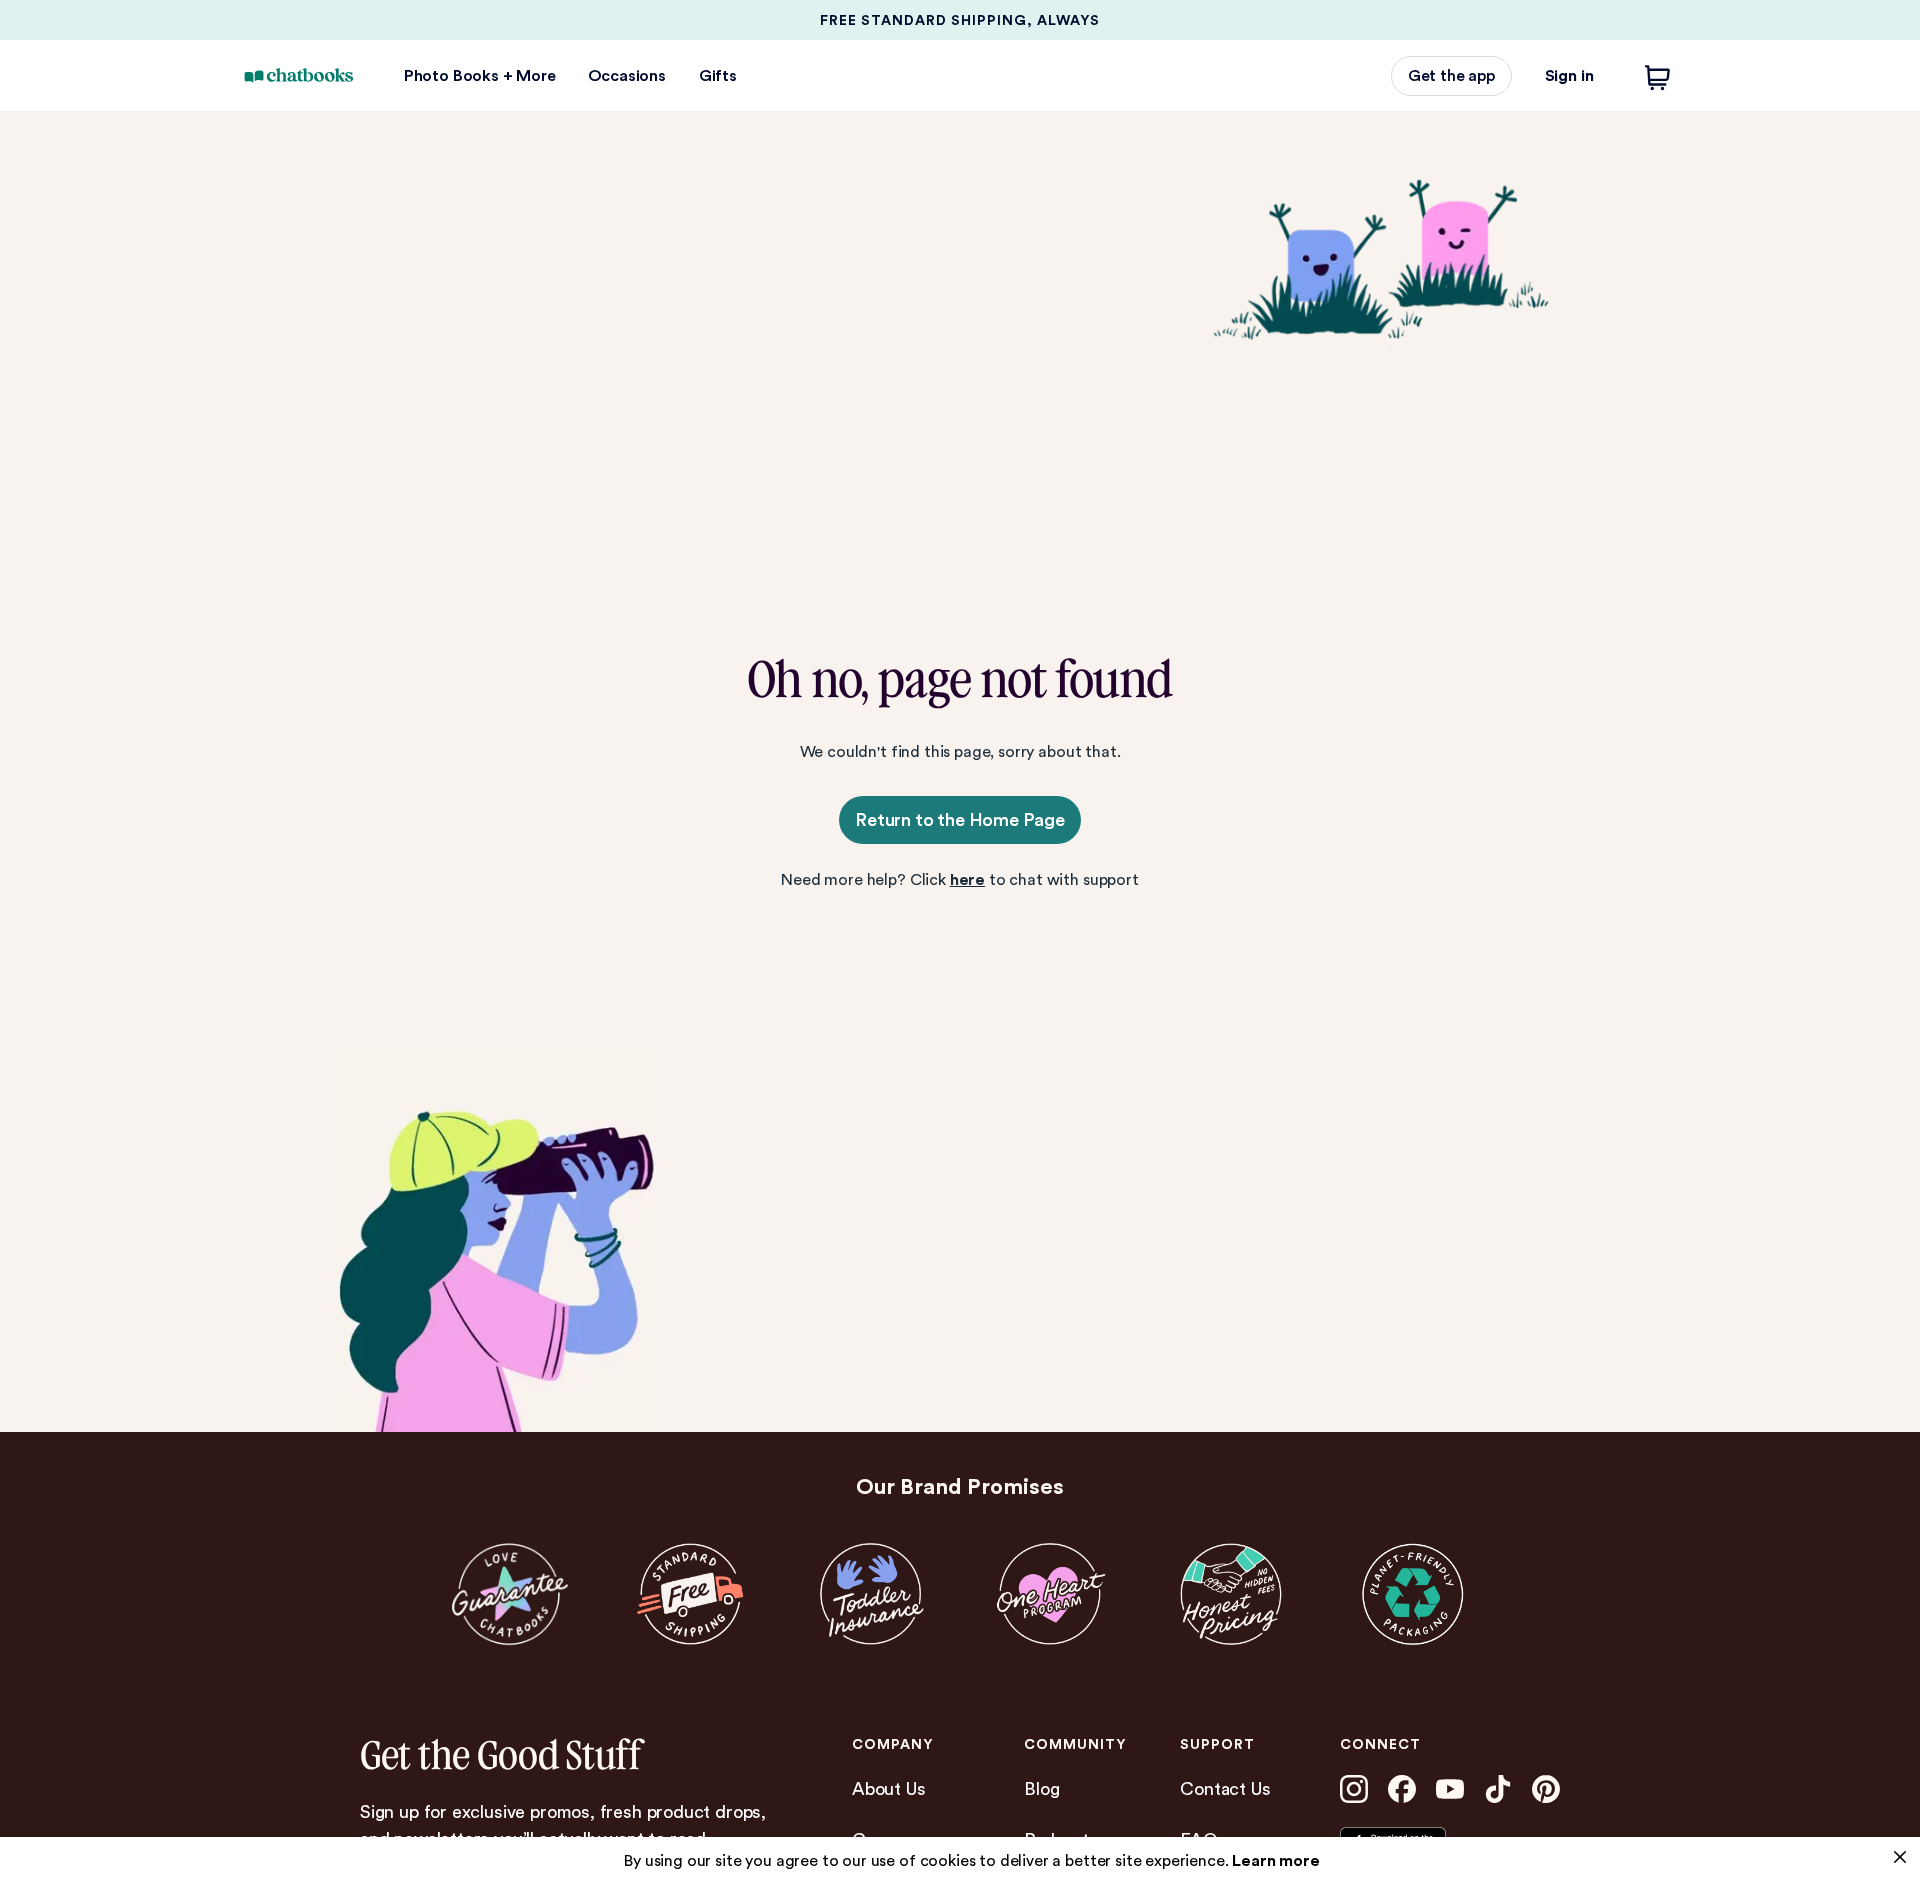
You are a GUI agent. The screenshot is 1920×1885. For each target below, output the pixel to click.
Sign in (1569, 75)
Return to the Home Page (960, 819)
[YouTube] (1450, 1789)
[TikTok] (1498, 1789)
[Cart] (1658, 76)
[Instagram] (1354, 1789)
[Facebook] (1402, 1789)
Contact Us (1225, 1788)
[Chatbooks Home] (299, 75)
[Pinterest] (1546, 1789)
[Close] (1900, 1857)
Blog (1041, 1788)
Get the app (1451, 75)
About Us (889, 1788)
